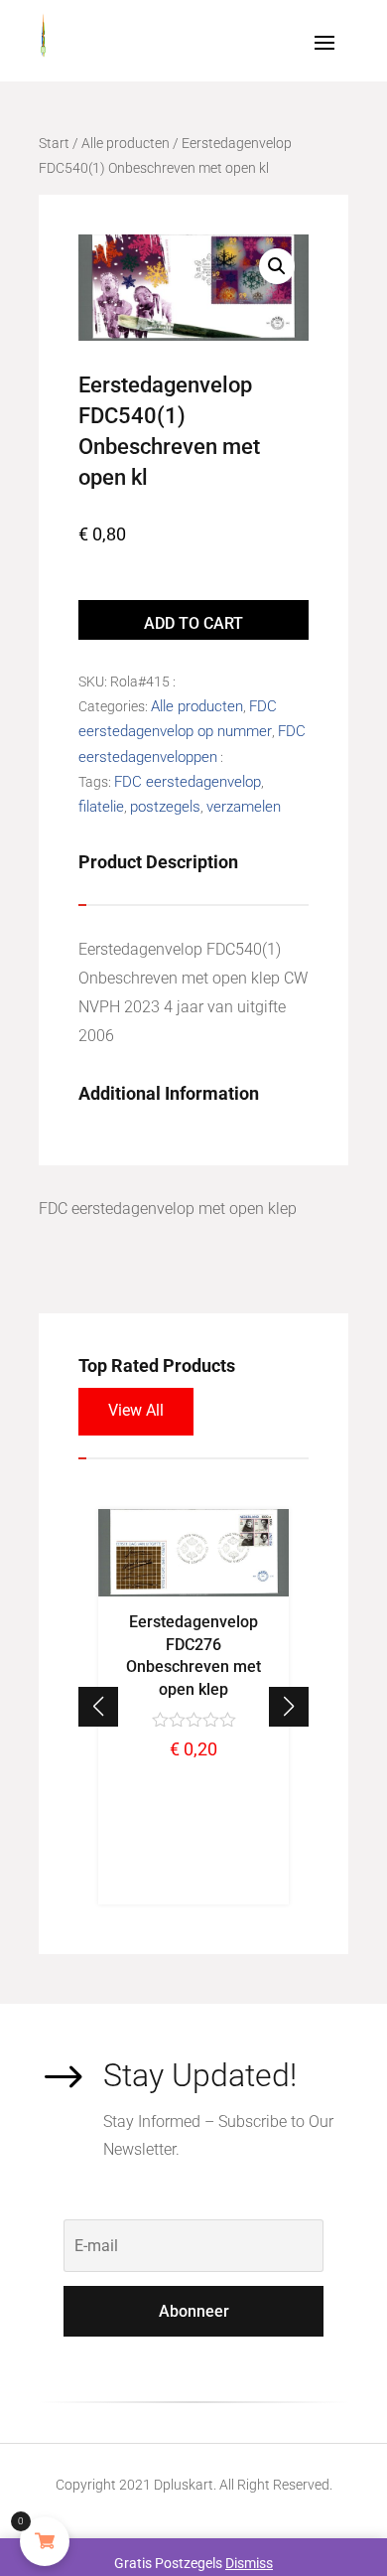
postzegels (165, 807)
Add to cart (193, 623)
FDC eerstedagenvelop (188, 782)
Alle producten (126, 143)
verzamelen (244, 807)
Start (54, 143)
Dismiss (249, 2563)
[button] (289, 1707)
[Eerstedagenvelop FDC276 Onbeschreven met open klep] (193, 1591)
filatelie (101, 807)
